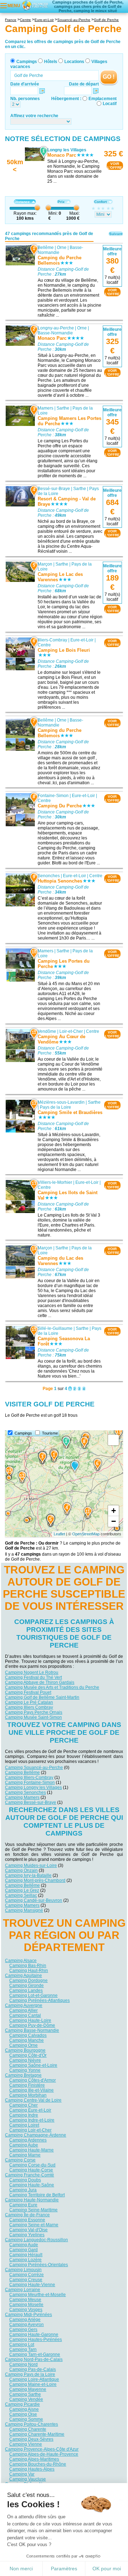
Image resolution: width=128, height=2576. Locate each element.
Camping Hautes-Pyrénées (36, 2340)
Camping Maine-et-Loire (33, 2384)
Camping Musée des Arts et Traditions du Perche (52, 1687)
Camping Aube (24, 2145)
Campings (27, 62)
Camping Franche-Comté (30, 2175)
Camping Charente (28, 2429)
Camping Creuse (26, 2280)
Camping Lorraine (23, 2290)
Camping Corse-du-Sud (32, 2165)
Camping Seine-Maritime (33, 2210)
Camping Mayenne (28, 2389)
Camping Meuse (25, 2300)
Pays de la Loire (55, 1107)
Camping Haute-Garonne (34, 2335)
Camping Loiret (24, 2125)
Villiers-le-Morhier (55, 1182)
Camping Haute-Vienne (32, 2285)
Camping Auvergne (24, 2005)
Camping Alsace (21, 1961)
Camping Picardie (22, 2404)
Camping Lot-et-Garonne (33, 1995)
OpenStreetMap (86, 1534)
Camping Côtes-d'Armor (33, 2080)
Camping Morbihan (28, 2095)
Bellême (46, 248)
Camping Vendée (26, 2399)
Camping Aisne (24, 2409)
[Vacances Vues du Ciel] (35, 5)
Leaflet (59, 1534)
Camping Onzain (21, 1870)
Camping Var (22, 2474)
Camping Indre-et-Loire (32, 2120)
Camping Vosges (26, 2310)
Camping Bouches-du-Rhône (38, 2464)
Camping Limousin (23, 2270)
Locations (74, 62)
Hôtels (51, 62)
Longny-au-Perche (56, 328)
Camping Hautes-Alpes (32, 2469)
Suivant (116, 234)
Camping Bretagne (23, 2075)
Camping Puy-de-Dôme (32, 2025)
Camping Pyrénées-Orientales (39, 2265)
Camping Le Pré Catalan (29, 1702)
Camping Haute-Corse (31, 2170)
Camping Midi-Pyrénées (28, 2315)
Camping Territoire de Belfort (37, 2195)
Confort (100, 202)
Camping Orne (23, 2045)
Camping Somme (26, 2419)
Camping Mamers (22, 1797)
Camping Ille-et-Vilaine (31, 2090)
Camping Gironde (26, 1986)
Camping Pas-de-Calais (33, 2369)
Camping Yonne (25, 2070)
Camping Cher (23, 2105)
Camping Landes (26, 1990)
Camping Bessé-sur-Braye (31, 1802)
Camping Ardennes (28, 2140)
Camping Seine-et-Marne (34, 2225)
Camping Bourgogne (25, 2050)
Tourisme (50, 1433)
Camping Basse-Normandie (32, 2030)
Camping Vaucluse (28, 2479)
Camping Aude (24, 2245)
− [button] (114, 1521)
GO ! (109, 77)
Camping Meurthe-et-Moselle (38, 2295)
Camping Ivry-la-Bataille (28, 1875)
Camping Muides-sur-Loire (31, 1865)
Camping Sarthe (25, 2394)
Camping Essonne (27, 2220)
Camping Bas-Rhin (28, 1966)
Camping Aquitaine (23, 1976)
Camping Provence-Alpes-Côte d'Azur (42, 2449)
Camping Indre (24, 2115)
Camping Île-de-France (27, 2215)
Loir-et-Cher (71, 1031)
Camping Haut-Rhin (29, 1971)
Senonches (49, 876)
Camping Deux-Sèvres (31, 2439)
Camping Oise (23, 2414)
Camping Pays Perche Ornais (34, 1712)
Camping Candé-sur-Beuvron (34, 1900)
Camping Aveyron (26, 2325)
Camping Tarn (23, 2349)
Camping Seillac (21, 1895)
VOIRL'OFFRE (115, 166)
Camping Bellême (22, 1773)
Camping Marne (25, 2155)
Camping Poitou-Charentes (31, 2424)
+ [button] (114, 1511)
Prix (61, 202)
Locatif (110, 104)
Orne (62, 248)
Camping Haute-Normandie (32, 2200)
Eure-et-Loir (82, 640)
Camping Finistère (27, 2085)
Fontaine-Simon (53, 796)
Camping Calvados (28, 2035)
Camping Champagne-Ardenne (36, 2135)
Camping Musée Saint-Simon (33, 1717)
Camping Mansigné (24, 1910)
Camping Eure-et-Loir (30, 2110)
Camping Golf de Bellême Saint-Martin (42, 1697)
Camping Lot (22, 2345)
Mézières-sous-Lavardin (61, 1102)
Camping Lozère (25, 2260)
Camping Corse (20, 2160)
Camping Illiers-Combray (29, 1778)
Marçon (45, 564)
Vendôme (47, 1031)
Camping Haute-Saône (32, 2185)
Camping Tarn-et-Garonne (35, 2354)
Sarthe (63, 408)
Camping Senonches (25, 1792)
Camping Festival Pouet (28, 1692)
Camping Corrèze (26, 2275)
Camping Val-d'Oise (28, 2230)
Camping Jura (23, 2190)
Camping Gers (23, 2330)
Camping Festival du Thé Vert (33, 1677)
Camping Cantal (25, 2015)
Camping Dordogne (28, 1981)
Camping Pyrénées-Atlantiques (39, 2000)
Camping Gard (23, 2250)
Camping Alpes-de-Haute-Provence (44, 2454)
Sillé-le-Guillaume (55, 1328)
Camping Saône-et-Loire (33, 2065)
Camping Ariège (25, 2320)
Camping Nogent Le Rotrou (32, 1672)
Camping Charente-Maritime (37, 2434)
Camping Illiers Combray (29, 1707)
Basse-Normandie (55, 333)
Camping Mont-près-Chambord (35, 1880)
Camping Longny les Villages (33, 1787)
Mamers (46, 408)
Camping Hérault (26, 2255)
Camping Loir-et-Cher (30, 2130)
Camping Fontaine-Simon (30, 1783)
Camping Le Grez (22, 1890)
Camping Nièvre (25, 2060)
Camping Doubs (25, 2180)
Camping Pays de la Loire (30, 2374)
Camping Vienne (26, 2444)
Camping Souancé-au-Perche (34, 1768)
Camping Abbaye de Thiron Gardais (40, 1682)
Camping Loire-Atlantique (34, 2379)
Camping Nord (23, 2364)
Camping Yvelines (27, 2235)
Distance (22, 202)
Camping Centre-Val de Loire (33, 2100)
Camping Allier (23, 2010)
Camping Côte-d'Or (28, 2055)
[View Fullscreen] (113, 1440)
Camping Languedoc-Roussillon (36, 2240)
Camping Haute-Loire (30, 2020)
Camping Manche (26, 2040)
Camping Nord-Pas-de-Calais (34, 2359)
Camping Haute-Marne (31, 2150)
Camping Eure (23, 2205)
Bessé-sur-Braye (54, 489)
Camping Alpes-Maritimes (34, 2459)
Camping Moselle (26, 2305)
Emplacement (103, 99)
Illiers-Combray (52, 640)
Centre (44, 645)
